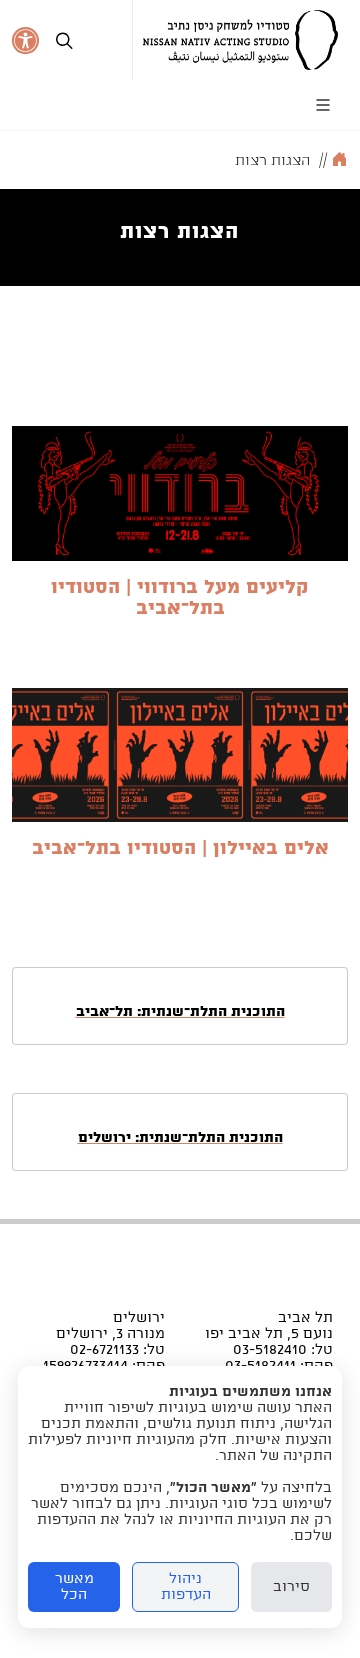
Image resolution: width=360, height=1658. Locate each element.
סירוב (291, 1587)
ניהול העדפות (186, 1587)
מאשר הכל (74, 1587)
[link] (240, 40)
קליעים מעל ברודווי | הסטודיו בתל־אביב (180, 598)
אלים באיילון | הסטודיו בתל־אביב (180, 848)
